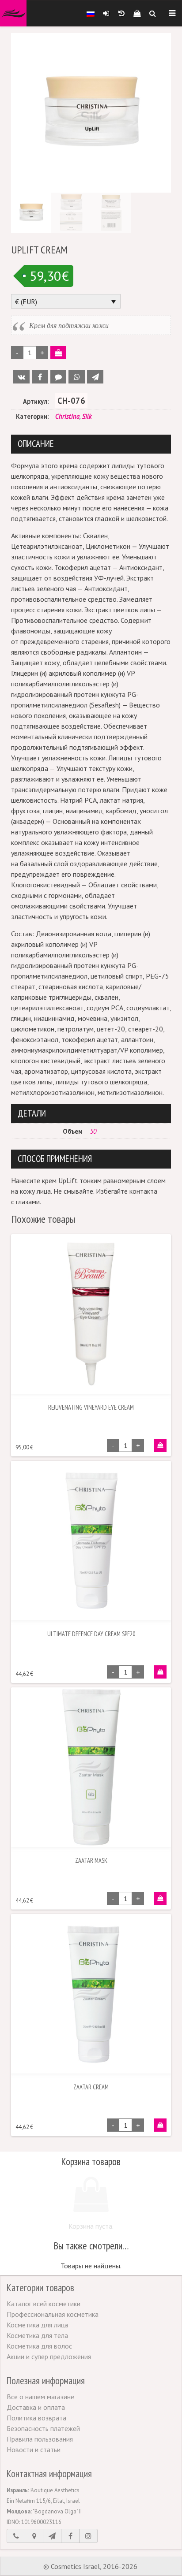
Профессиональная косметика (53, 2314)
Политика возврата (36, 2418)
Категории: (32, 416)
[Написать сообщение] (52, 2536)
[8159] (160, 1672)
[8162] (160, 1898)
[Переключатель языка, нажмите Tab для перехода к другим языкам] (91, 13)
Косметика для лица (37, 2325)
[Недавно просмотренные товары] (121, 13)
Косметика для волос (39, 2346)
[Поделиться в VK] (21, 377)
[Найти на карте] (34, 2536)
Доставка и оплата (36, 2407)
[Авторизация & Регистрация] (106, 13)
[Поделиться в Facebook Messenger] (59, 377)
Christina (67, 416)
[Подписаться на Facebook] (70, 2536)
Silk (87, 416)
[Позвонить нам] (16, 2536)
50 (93, 1131)
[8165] (160, 1445)
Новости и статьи (34, 2449)
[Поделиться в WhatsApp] (77, 377)
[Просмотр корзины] (137, 13)
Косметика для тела (37, 2335)
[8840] (58, 353)
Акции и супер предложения (49, 2356)
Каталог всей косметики (44, 2304)
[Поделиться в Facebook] (40, 377)
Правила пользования (40, 2439)
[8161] (160, 2125)
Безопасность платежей (43, 2428)
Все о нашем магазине (40, 2397)
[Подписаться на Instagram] (88, 2536)
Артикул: (36, 401)
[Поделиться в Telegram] (95, 377)
